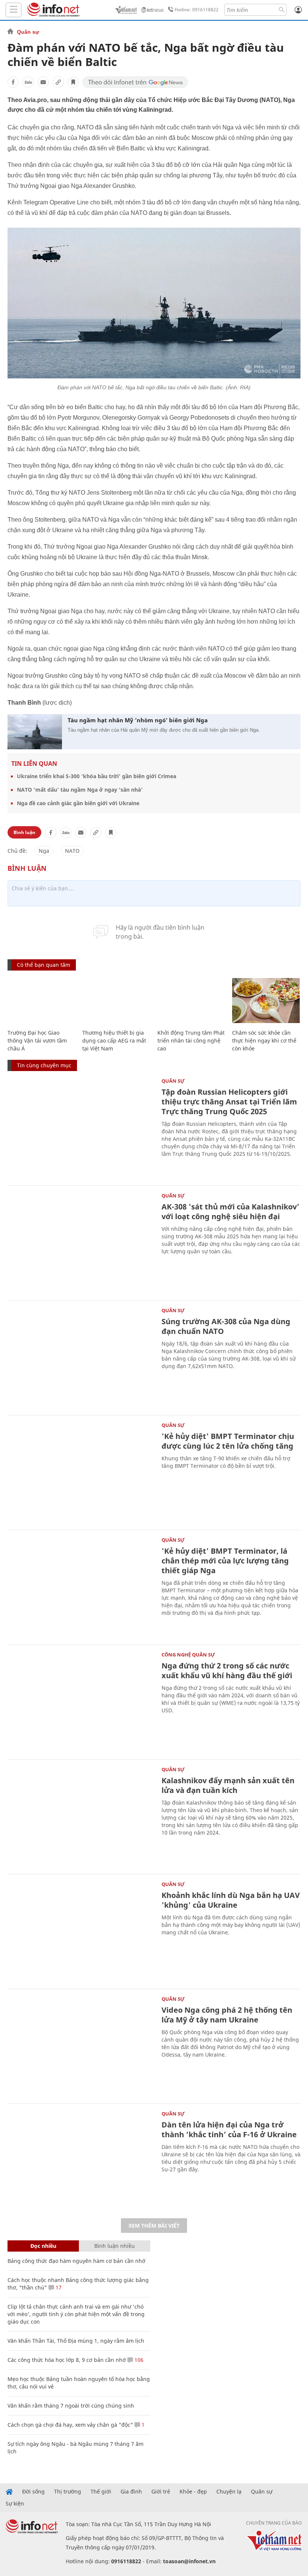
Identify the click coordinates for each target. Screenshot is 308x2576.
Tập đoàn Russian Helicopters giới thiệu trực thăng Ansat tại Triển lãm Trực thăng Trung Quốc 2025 (229, 1102)
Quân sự (28, 32)
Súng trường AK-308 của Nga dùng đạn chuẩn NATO (226, 1326)
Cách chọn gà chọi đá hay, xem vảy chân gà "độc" (70, 2425)
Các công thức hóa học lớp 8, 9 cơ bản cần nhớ (67, 2360)
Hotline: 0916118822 (197, 10)
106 (138, 2360)
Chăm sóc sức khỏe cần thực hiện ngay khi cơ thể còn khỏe (264, 1040)
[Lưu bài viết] (73, 82)
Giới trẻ (161, 2492)
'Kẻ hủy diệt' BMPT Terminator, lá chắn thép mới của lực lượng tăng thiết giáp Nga (225, 1561)
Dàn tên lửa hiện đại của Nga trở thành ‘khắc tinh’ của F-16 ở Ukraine (229, 2130)
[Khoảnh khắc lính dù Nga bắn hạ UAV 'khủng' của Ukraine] (81, 1931)
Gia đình (131, 2492)
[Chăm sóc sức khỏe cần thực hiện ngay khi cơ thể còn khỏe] (266, 1001)
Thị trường (68, 2492)
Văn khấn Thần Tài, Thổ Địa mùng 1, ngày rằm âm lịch (76, 2341)
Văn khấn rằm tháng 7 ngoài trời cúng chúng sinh (71, 2406)
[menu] (14, 10)
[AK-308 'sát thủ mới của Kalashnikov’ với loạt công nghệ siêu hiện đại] (81, 1242)
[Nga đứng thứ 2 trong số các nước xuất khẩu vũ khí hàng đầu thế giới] (81, 1701)
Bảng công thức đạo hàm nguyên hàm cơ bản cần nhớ (76, 2261)
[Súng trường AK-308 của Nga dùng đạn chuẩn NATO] (81, 1357)
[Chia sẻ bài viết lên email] (43, 82)
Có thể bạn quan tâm (44, 965)
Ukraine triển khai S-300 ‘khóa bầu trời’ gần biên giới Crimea (97, 776)
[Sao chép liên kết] (58, 82)
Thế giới (101, 2492)
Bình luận (24, 832)
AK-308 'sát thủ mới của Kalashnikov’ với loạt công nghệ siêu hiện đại (230, 1211)
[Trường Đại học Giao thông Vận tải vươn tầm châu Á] (41, 1001)
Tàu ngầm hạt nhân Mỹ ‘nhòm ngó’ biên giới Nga (138, 720)
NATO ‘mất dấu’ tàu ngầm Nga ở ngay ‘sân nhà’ (80, 790)
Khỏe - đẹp (193, 2492)
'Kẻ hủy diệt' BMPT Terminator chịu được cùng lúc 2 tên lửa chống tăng (228, 1441)
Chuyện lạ (229, 2492)
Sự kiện (15, 2504)
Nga (44, 851)
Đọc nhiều (43, 2246)
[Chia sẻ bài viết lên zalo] (28, 82)
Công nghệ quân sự (188, 1655)
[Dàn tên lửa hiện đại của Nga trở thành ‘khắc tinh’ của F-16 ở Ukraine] (81, 2160)
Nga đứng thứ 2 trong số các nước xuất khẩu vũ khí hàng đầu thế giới (227, 1671)
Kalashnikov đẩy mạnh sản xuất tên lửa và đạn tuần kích (228, 1785)
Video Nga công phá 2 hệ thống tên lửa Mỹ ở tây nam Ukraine (227, 2015)
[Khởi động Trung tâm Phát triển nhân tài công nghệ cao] (191, 1001)
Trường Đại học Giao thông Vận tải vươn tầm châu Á (37, 1040)
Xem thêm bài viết (154, 2226)
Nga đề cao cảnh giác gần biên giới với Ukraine (78, 803)
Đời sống (33, 2492)
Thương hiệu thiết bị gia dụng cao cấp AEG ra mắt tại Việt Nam (114, 1040)
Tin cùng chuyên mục (44, 1065)
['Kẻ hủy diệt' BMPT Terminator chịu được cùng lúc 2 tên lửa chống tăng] (81, 1472)
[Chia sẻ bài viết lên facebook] (13, 82)
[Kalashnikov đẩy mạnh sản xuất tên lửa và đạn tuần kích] (81, 1816)
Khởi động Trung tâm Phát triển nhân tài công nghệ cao (191, 1040)
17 (58, 2287)
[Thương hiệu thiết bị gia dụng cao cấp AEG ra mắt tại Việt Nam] (116, 1001)
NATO (72, 851)
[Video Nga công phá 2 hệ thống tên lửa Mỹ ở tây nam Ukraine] (81, 2045)
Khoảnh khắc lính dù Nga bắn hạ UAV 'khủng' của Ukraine (231, 1900)
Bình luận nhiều (115, 2246)
